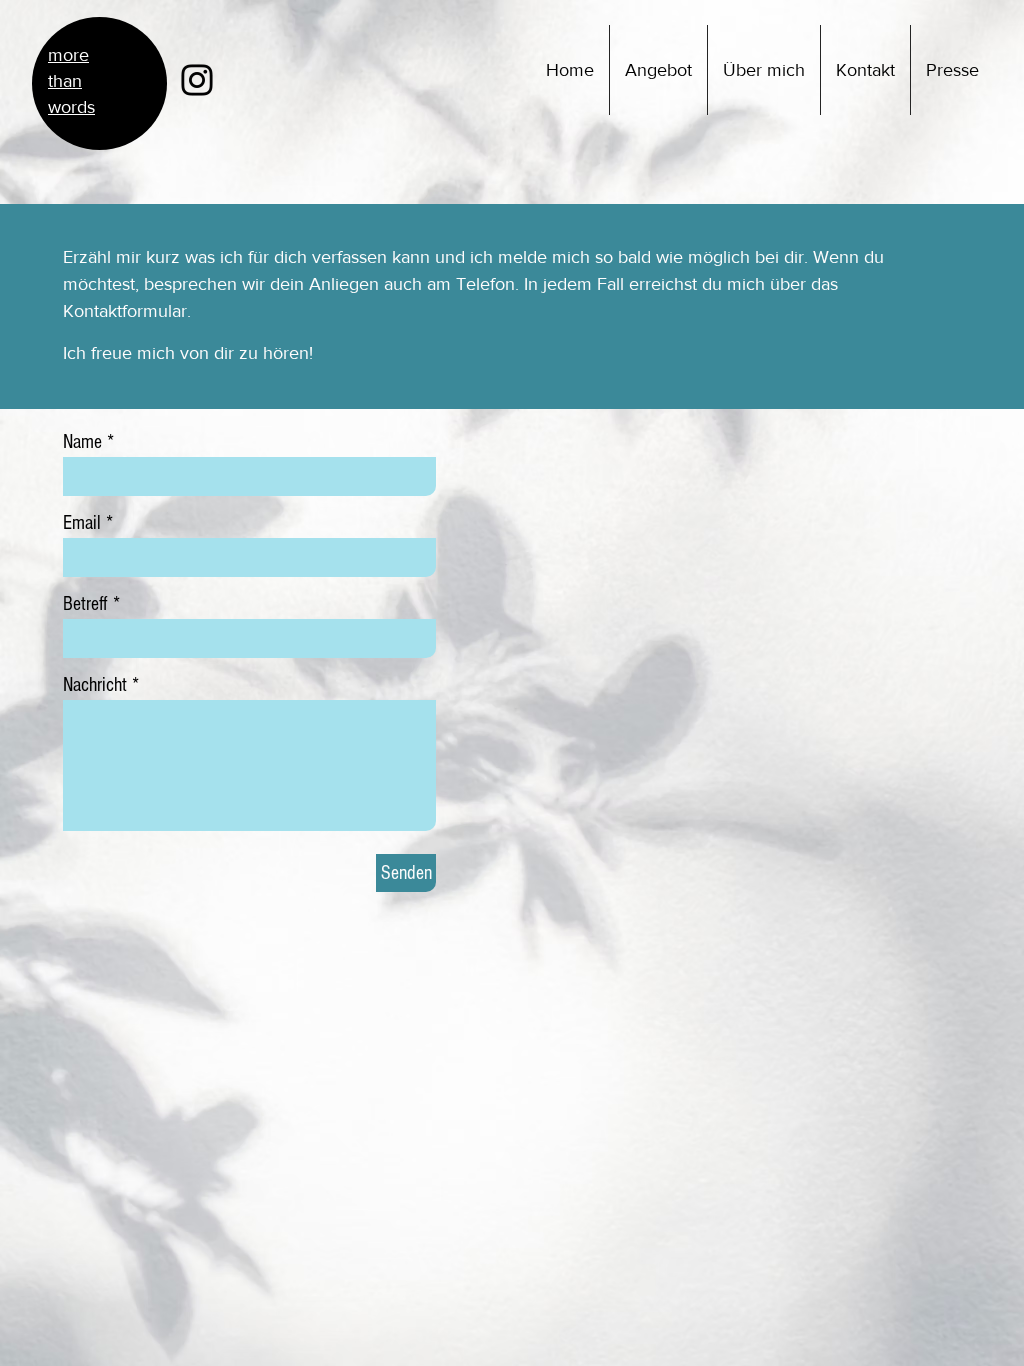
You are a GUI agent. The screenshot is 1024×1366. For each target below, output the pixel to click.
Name (82, 442)
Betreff (85, 604)
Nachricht (95, 685)
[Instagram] (197, 80)
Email (82, 523)
